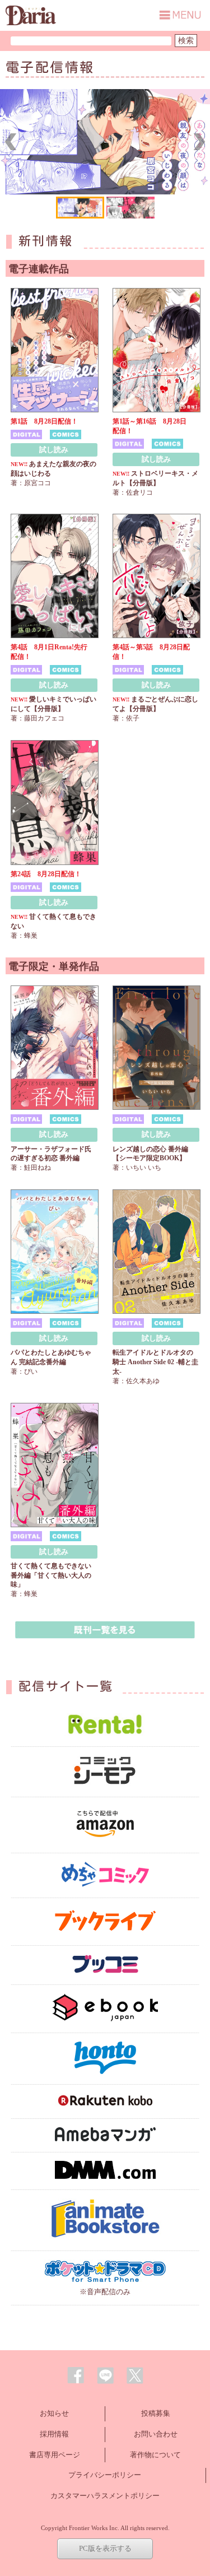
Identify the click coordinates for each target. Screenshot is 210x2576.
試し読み (54, 450)
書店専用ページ (55, 2455)
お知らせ (54, 2413)
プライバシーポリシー (105, 2475)
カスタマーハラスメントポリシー (105, 2496)
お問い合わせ (156, 2434)
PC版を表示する (105, 2548)
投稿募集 (156, 2413)
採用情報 (54, 2434)
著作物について (155, 2455)
